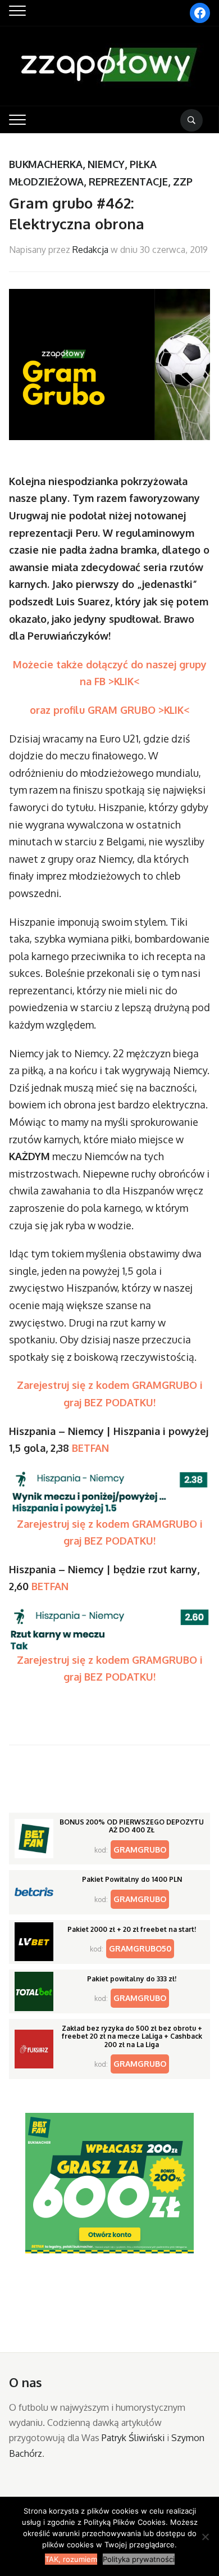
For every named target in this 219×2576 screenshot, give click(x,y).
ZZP (183, 182)
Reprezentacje (128, 182)
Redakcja (90, 250)
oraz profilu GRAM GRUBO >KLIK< (110, 710)
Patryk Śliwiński (133, 2438)
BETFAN (90, 1448)
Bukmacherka (46, 164)
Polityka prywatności (139, 2559)
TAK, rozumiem (71, 2559)
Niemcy (106, 164)
